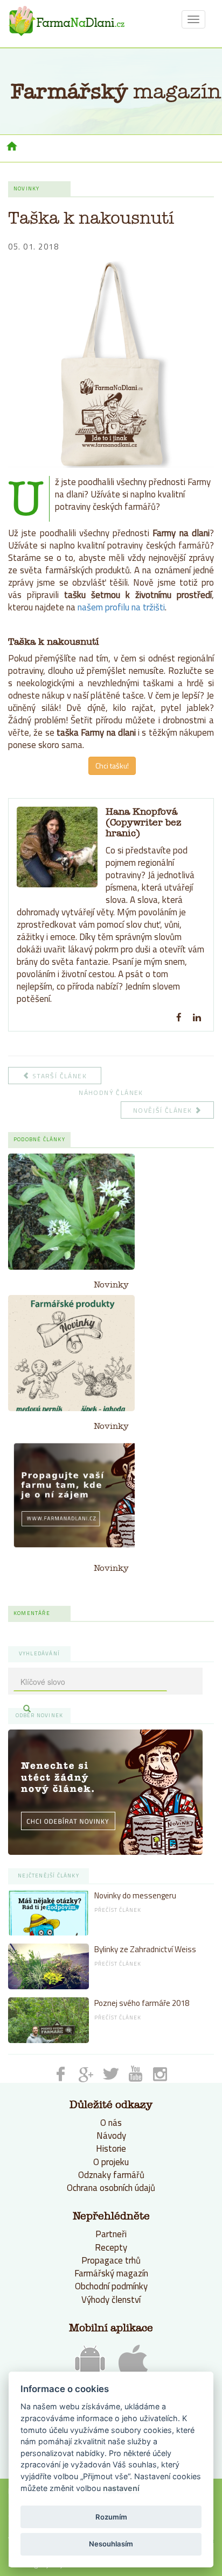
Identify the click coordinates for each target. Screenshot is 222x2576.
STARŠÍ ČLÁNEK (58, 1076)
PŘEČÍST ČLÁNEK (118, 1910)
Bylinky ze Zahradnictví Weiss (145, 1949)
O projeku (111, 2162)
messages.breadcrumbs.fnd (67, 21)
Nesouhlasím (111, 2544)
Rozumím (111, 2517)
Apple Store (133, 2361)
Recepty (111, 2247)
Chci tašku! (112, 766)
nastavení (121, 2488)
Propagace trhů (111, 2260)
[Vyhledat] (27, 1709)
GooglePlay (90, 2363)
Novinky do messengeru (135, 1895)
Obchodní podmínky (111, 2286)
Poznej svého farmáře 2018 (142, 2003)
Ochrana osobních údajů (111, 2188)
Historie (111, 2148)
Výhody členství (111, 2300)
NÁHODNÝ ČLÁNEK (111, 1093)
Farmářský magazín (111, 2273)
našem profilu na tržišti (121, 607)
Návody (111, 2136)
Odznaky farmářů (111, 2175)
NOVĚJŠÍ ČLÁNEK (164, 1110)
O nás (111, 2123)
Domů (12, 147)
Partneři (111, 2234)
